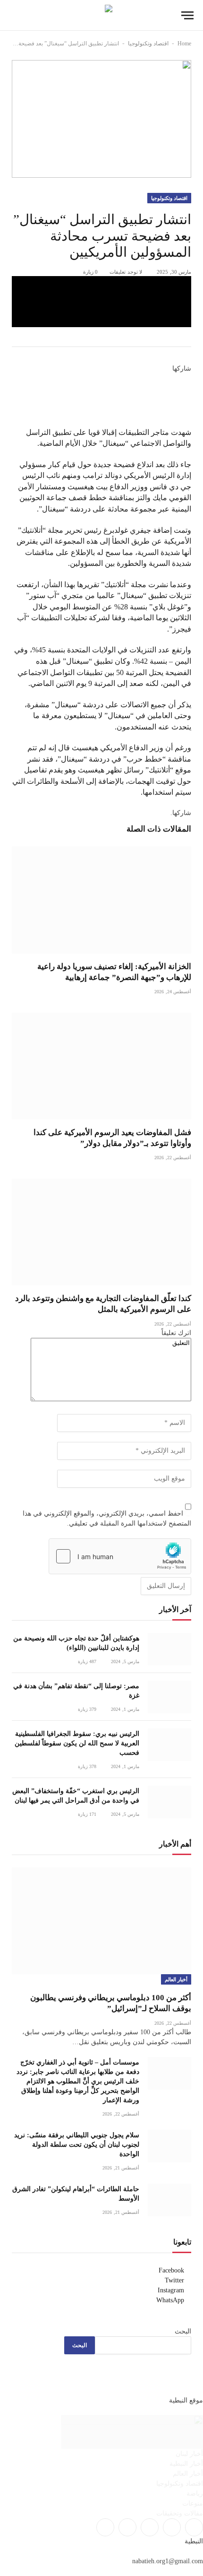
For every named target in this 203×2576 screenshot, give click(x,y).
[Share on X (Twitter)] (101, 302)
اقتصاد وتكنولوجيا (148, 43)
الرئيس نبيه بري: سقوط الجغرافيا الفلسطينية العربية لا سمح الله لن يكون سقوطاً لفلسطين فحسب (77, 1743)
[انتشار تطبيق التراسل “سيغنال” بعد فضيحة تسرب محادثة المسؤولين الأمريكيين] (101, 119)
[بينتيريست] (101, 319)
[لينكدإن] (188, 400)
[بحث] (14, 15)
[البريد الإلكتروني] (188, 421)
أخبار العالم (176, 1979)
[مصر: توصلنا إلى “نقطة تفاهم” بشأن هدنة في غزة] (169, 1697)
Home (184, 43)
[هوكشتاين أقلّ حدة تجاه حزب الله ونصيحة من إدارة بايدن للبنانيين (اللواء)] (169, 1649)
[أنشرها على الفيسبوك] (101, 285)
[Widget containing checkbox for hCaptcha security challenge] (120, 1556)
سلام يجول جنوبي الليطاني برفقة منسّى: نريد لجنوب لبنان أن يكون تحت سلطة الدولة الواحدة (77, 2145)
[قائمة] (187, 15)
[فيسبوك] (188, 379)
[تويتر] (188, 390)
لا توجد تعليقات (126, 272)
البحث (183, 2331)
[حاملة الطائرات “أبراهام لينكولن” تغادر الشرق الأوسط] (169, 2200)
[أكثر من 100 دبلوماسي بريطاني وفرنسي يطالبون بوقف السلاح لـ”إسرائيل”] (101, 1921)
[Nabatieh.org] (102, 15)
